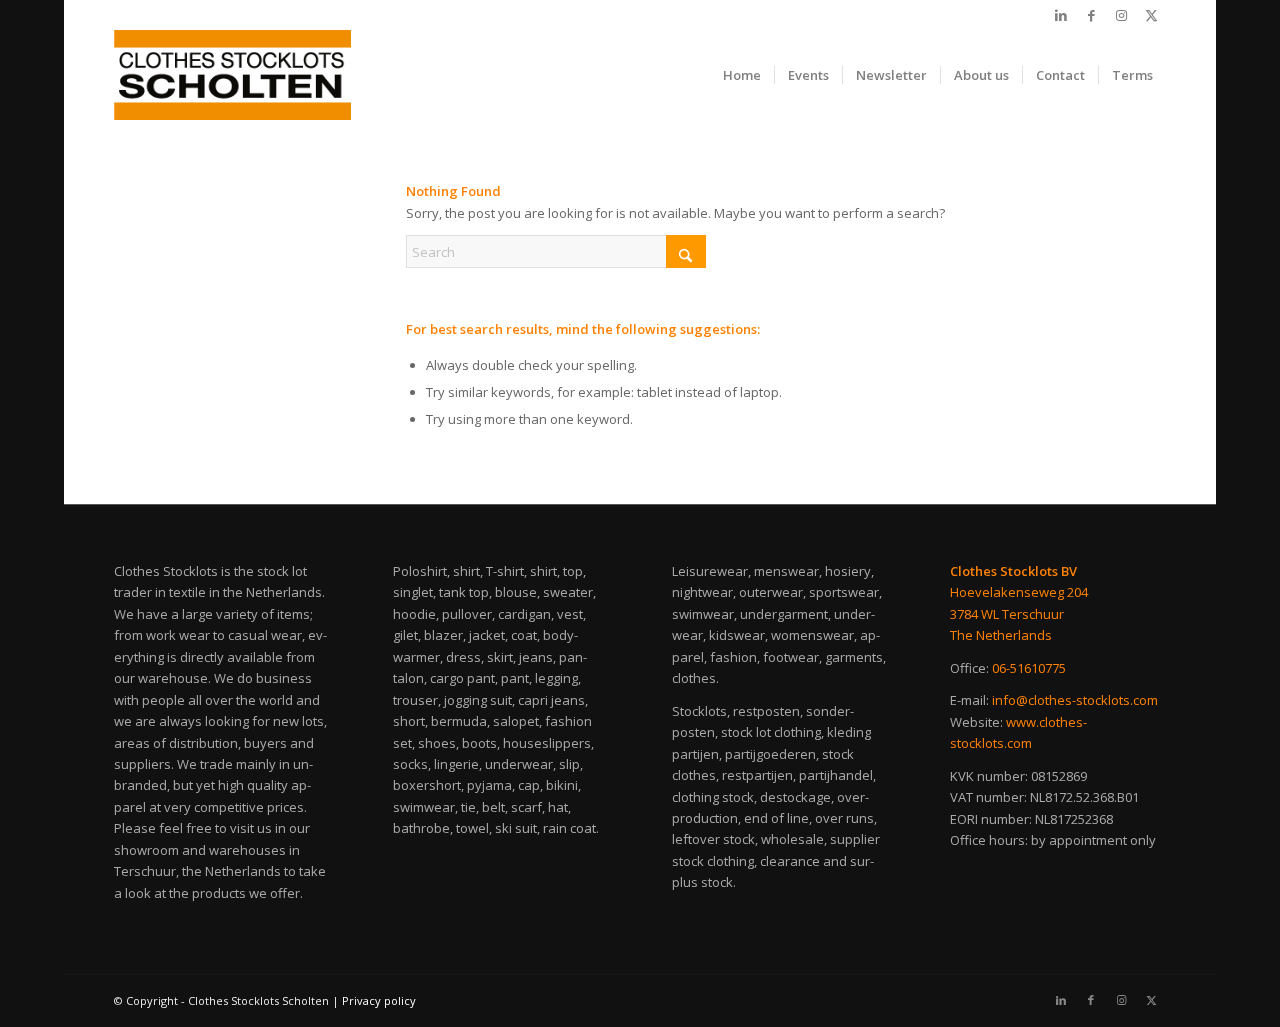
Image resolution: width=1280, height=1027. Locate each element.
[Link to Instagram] (1121, 15)
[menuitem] (742, 75)
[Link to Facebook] (1091, 15)
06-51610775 (1029, 668)
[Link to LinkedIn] (1061, 15)
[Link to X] (1151, 15)
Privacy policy (379, 1000)
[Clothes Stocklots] (232, 75)
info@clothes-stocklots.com (1075, 700)
